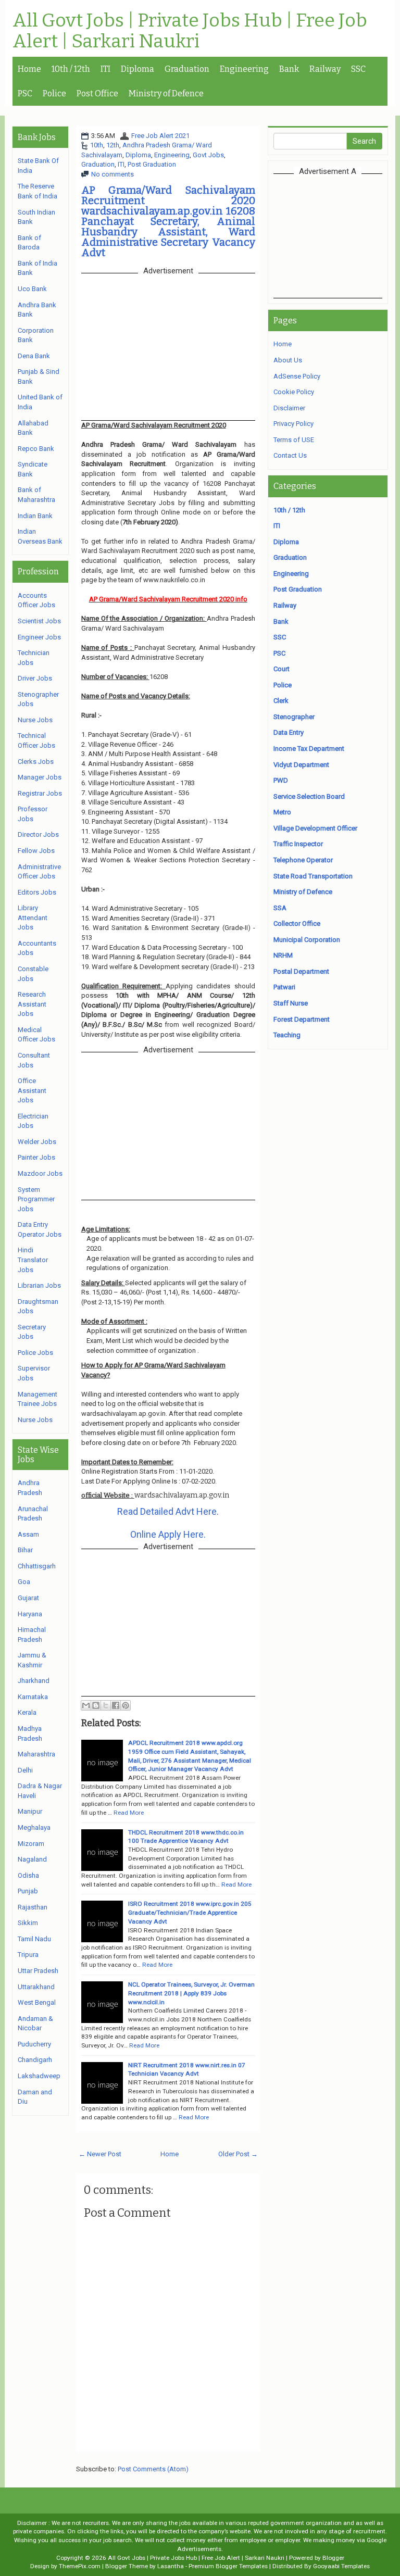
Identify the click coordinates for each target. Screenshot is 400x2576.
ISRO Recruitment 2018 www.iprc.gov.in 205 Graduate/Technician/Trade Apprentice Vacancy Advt (190, 1912)
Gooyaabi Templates (341, 2566)
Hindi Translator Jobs (33, 1260)
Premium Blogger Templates (228, 2566)
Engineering (244, 69)
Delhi (25, 1770)
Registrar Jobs (40, 793)
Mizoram (31, 1844)
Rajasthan (33, 1907)
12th (113, 145)
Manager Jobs (40, 777)
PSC (25, 93)
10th (97, 145)
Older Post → (238, 2154)
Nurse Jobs (35, 720)
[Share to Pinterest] (126, 1705)
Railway (325, 69)
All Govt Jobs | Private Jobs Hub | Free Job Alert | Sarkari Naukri (190, 31)
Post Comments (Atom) (153, 2469)
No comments (113, 174)
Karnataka (33, 1697)
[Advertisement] (337, 235)
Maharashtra (36, 1754)
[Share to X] (106, 1705)
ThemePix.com (80, 2566)
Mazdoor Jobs (40, 1173)
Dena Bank (34, 356)
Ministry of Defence (166, 93)
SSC (358, 69)
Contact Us (290, 455)
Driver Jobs (35, 678)
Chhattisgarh (37, 1566)
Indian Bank (35, 516)
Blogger (333, 2558)
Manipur (30, 1811)
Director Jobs (38, 834)
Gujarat (28, 1598)
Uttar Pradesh (38, 1971)
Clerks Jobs (36, 762)
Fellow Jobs (36, 851)
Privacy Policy (293, 424)
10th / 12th (71, 69)
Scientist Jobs (39, 621)
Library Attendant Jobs (33, 918)
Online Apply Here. (168, 1534)
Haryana (30, 1614)
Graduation (187, 69)
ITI (105, 69)
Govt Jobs (208, 155)
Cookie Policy (294, 392)
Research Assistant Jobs (32, 1004)
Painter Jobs (36, 1157)
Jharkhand (34, 1681)
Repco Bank (36, 449)
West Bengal (37, 2002)
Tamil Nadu (34, 1939)
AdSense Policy (297, 376)
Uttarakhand (36, 1987)
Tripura (28, 1955)
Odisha (28, 1875)
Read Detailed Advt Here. (168, 1511)
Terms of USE (294, 440)
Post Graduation (152, 164)
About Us (288, 360)
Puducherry (34, 2044)
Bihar (25, 1550)
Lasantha (171, 2566)
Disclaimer (289, 408)
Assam (28, 1534)
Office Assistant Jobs (32, 1090)
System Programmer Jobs (36, 1199)
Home (29, 69)
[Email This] (86, 1705)
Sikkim (28, 1923)
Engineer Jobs (39, 637)
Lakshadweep (39, 2076)
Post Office (97, 93)
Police (54, 93)
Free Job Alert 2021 (160, 136)
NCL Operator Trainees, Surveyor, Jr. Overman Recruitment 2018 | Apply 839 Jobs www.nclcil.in (191, 1993)
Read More (129, 1813)
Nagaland (32, 1859)
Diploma (137, 69)
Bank (289, 69)
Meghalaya (34, 1827)
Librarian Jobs (39, 1285)
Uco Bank (32, 289)
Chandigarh (35, 2060)
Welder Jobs (37, 1142)
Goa (24, 1582)
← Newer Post (100, 2154)
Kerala (27, 1712)
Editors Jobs (37, 892)
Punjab (28, 1891)
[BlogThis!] (96, 1705)
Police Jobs (35, 1353)
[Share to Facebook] (116, 1705)
